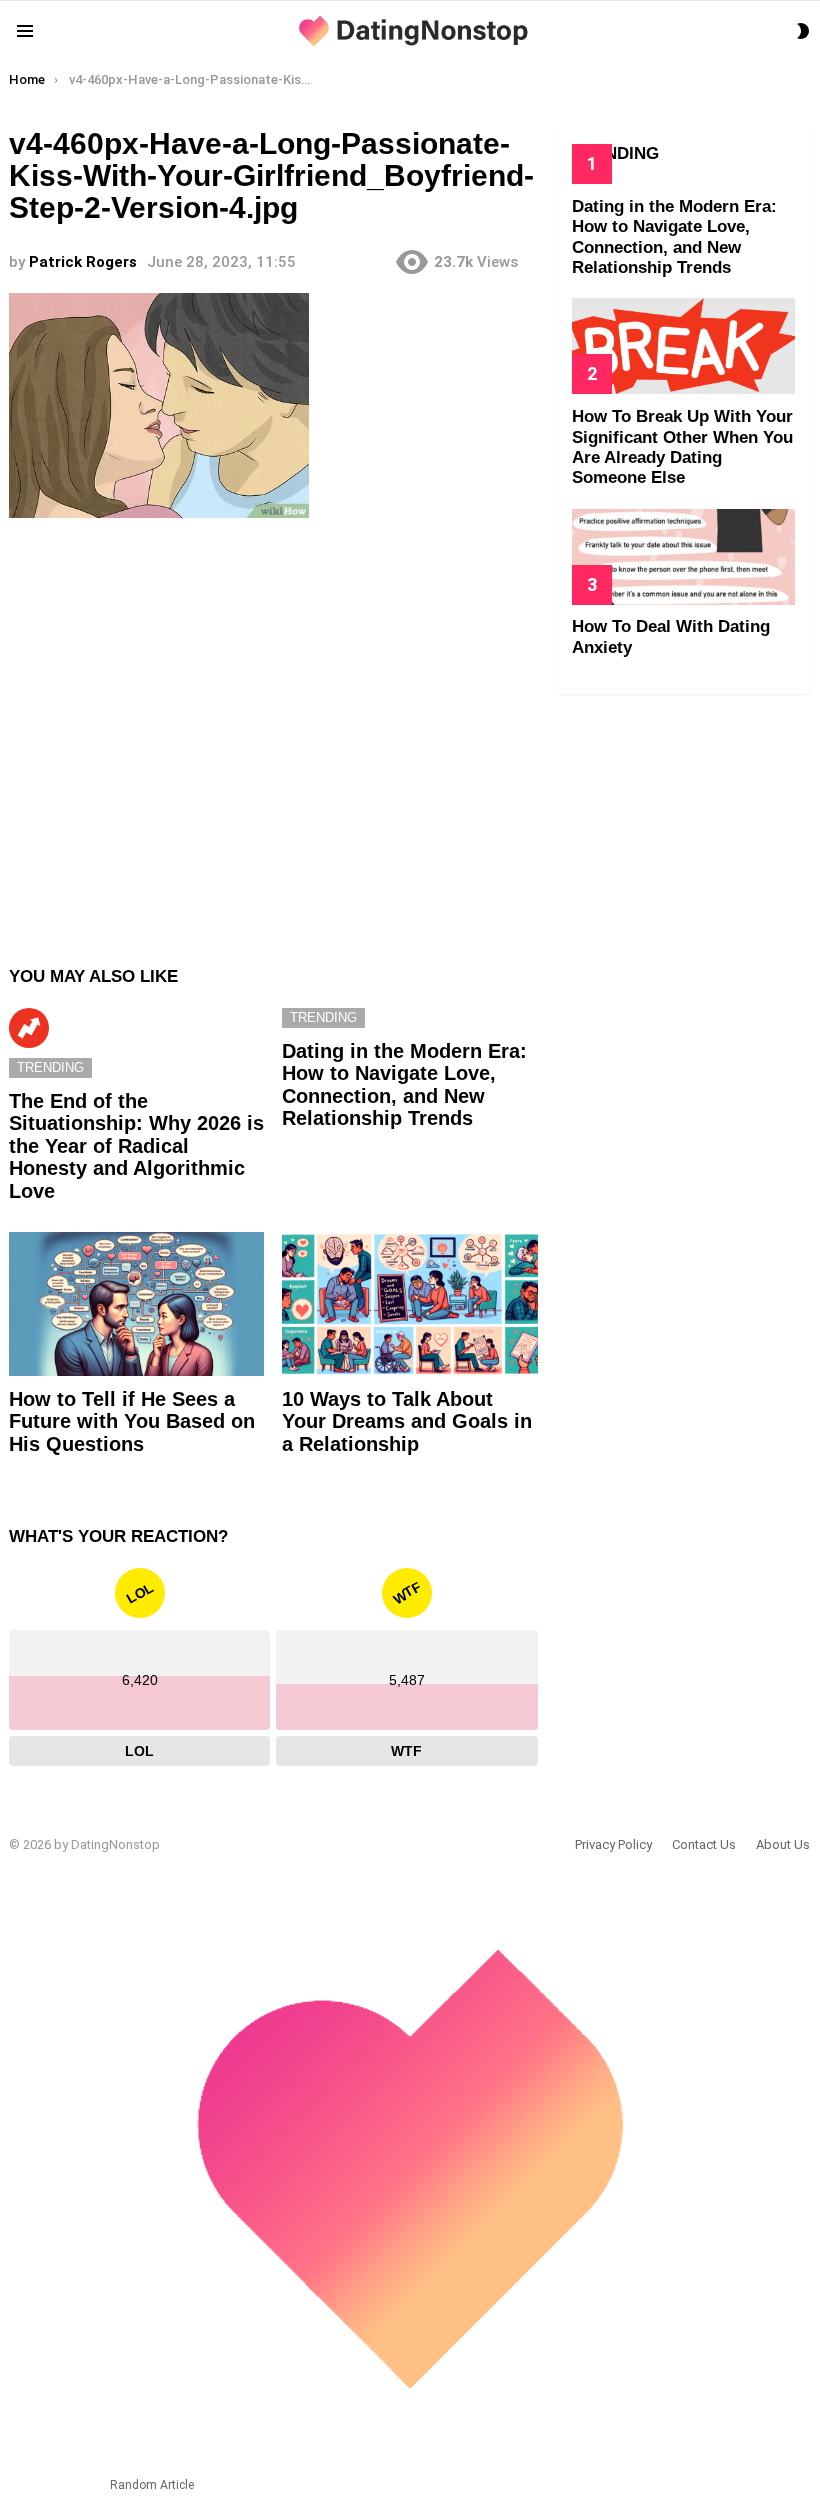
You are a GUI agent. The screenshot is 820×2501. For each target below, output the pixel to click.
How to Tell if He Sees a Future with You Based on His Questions (132, 1421)
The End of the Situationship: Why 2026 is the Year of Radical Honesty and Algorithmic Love (136, 1146)
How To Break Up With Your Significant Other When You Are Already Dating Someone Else (682, 447)
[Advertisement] (273, 732)
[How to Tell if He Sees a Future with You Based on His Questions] (136, 1304)
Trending (29, 1028)
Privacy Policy (613, 1844)
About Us (783, 1844)
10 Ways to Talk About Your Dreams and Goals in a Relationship (407, 1421)
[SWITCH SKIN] (803, 31)
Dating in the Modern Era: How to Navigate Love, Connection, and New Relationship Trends (404, 1085)
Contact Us (704, 1844)
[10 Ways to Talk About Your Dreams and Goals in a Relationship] (409, 1304)
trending (50, 1067)
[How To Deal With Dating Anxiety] (683, 557)
